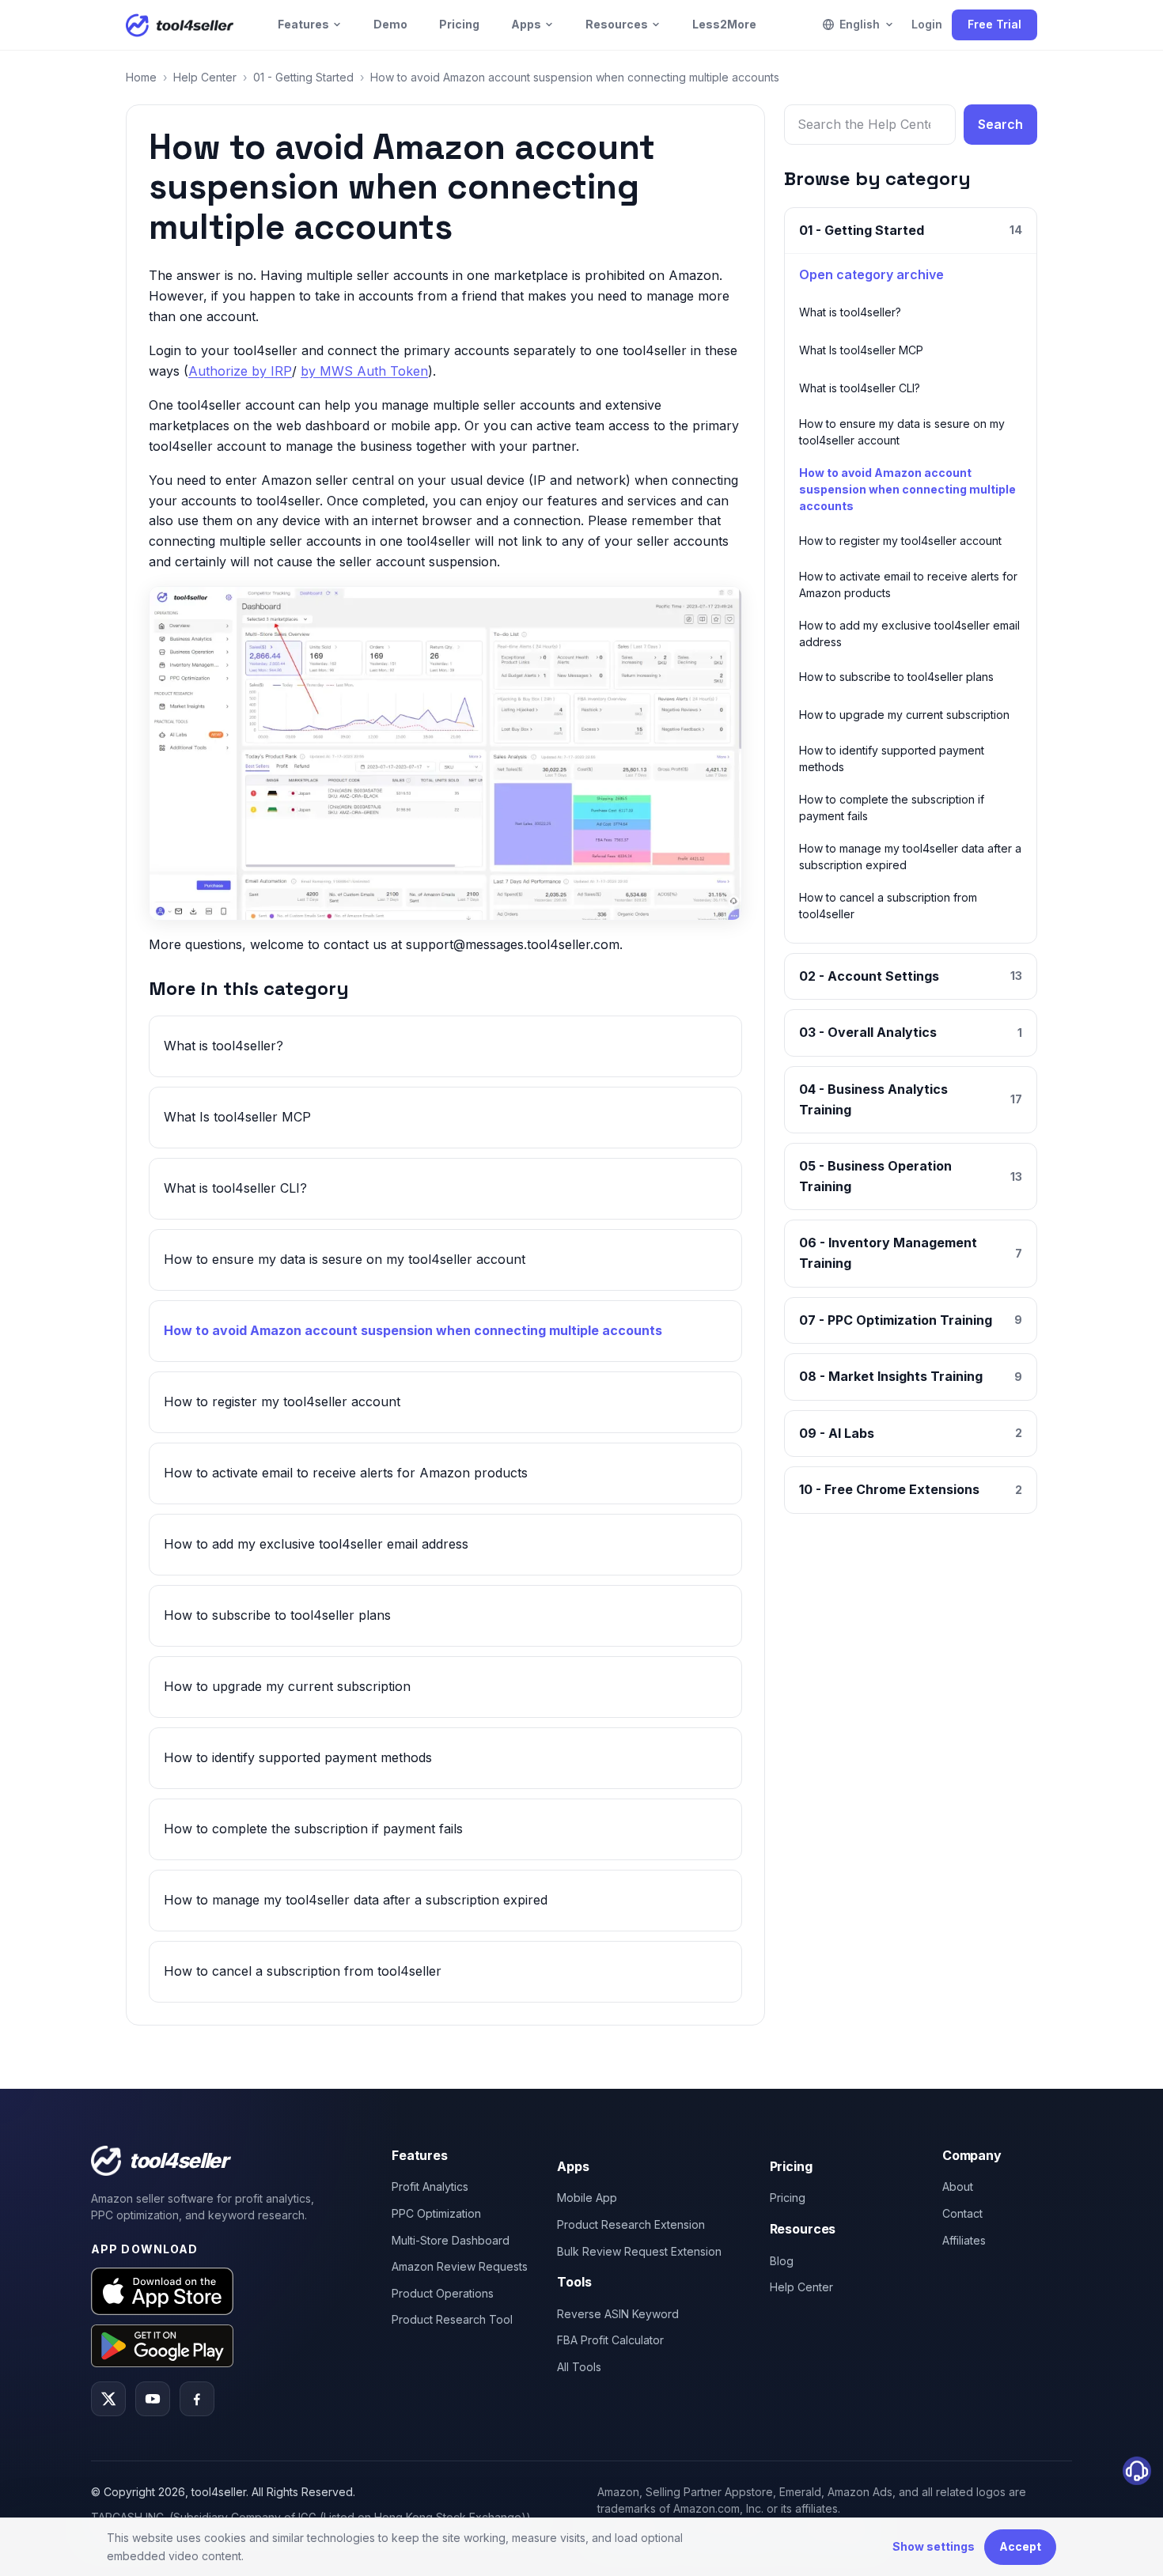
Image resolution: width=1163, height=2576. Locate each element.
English (860, 24)
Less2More (724, 24)
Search (1000, 124)
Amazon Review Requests (460, 2266)
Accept (1020, 2546)
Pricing (459, 24)
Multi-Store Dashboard (451, 2240)
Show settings (934, 2546)
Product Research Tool (452, 2319)
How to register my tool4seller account (282, 1401)
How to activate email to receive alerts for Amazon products (346, 1473)
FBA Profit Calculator (610, 2340)
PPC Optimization (436, 2213)
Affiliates (964, 2240)
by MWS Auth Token (364, 371)
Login (927, 24)
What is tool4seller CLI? (235, 1188)
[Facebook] (197, 2399)
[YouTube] (153, 2399)
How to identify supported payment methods (298, 1757)
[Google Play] (162, 2345)
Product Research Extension (631, 2224)
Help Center (205, 77)
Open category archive (871, 274)
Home (141, 77)
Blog (782, 2261)
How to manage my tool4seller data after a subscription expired (356, 1900)
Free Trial (994, 24)
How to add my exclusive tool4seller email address (316, 1544)
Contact (962, 2213)
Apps (526, 24)
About (958, 2186)
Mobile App (587, 2198)
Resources (617, 24)
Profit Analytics (430, 2186)
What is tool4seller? (224, 1046)
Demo (390, 24)
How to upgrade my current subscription (287, 1686)
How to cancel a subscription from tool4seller (303, 1971)
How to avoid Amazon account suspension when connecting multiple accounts (413, 1330)
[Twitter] (108, 2399)
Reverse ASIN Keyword (618, 2314)
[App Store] (162, 2291)
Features (303, 24)
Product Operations (443, 2293)
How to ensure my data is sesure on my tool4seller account (345, 1259)
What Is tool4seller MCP (237, 1117)
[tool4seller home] (180, 25)
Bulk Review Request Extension (639, 2251)
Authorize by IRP (240, 371)
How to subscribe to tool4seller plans (277, 1615)
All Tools (579, 2367)
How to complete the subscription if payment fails (313, 1829)
